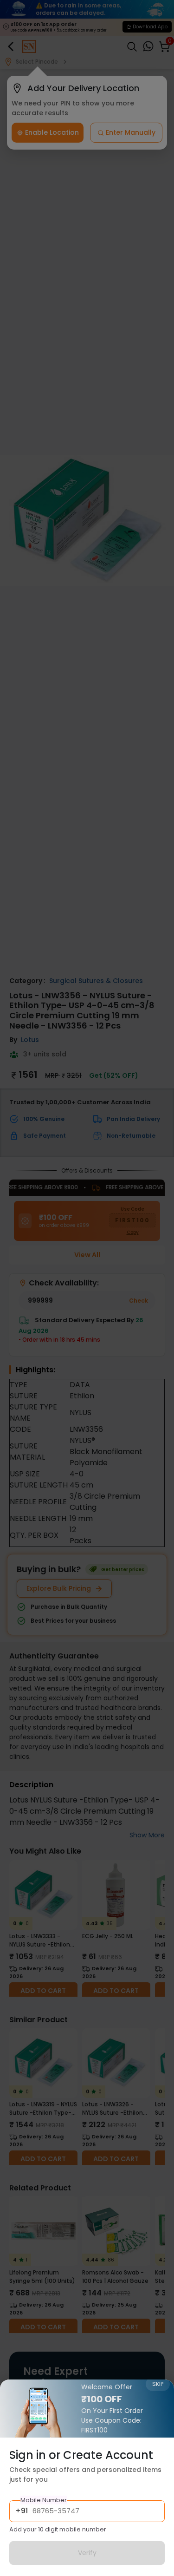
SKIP (158, 2384)
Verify (87, 2553)
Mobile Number (44, 2500)
